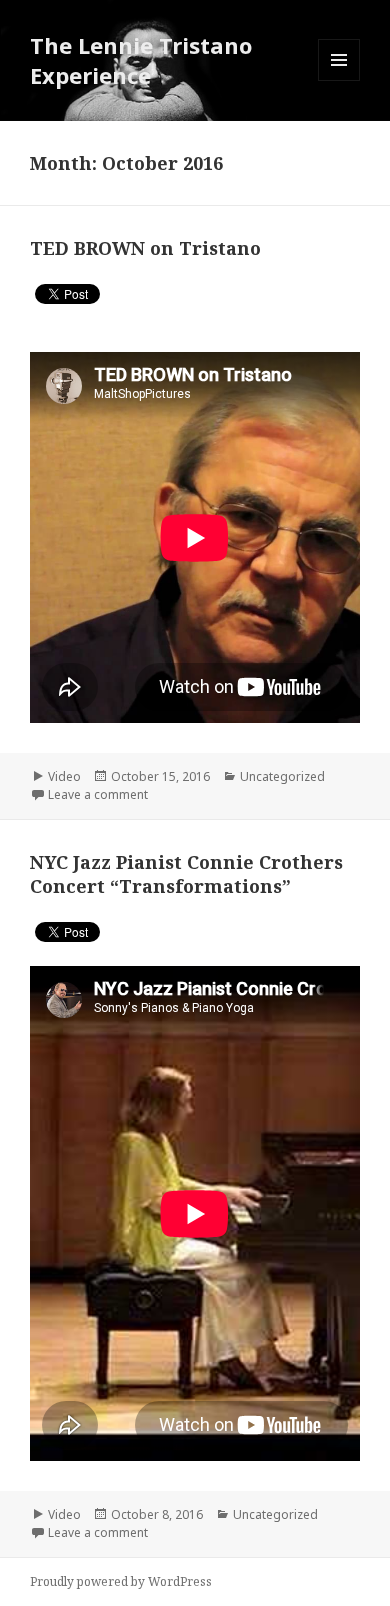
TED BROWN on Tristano (145, 248)
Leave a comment (98, 794)
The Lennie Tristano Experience (141, 60)
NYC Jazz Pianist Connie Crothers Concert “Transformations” (186, 874)
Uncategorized (282, 776)
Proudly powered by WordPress (121, 1581)
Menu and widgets (339, 80)
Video (64, 776)
